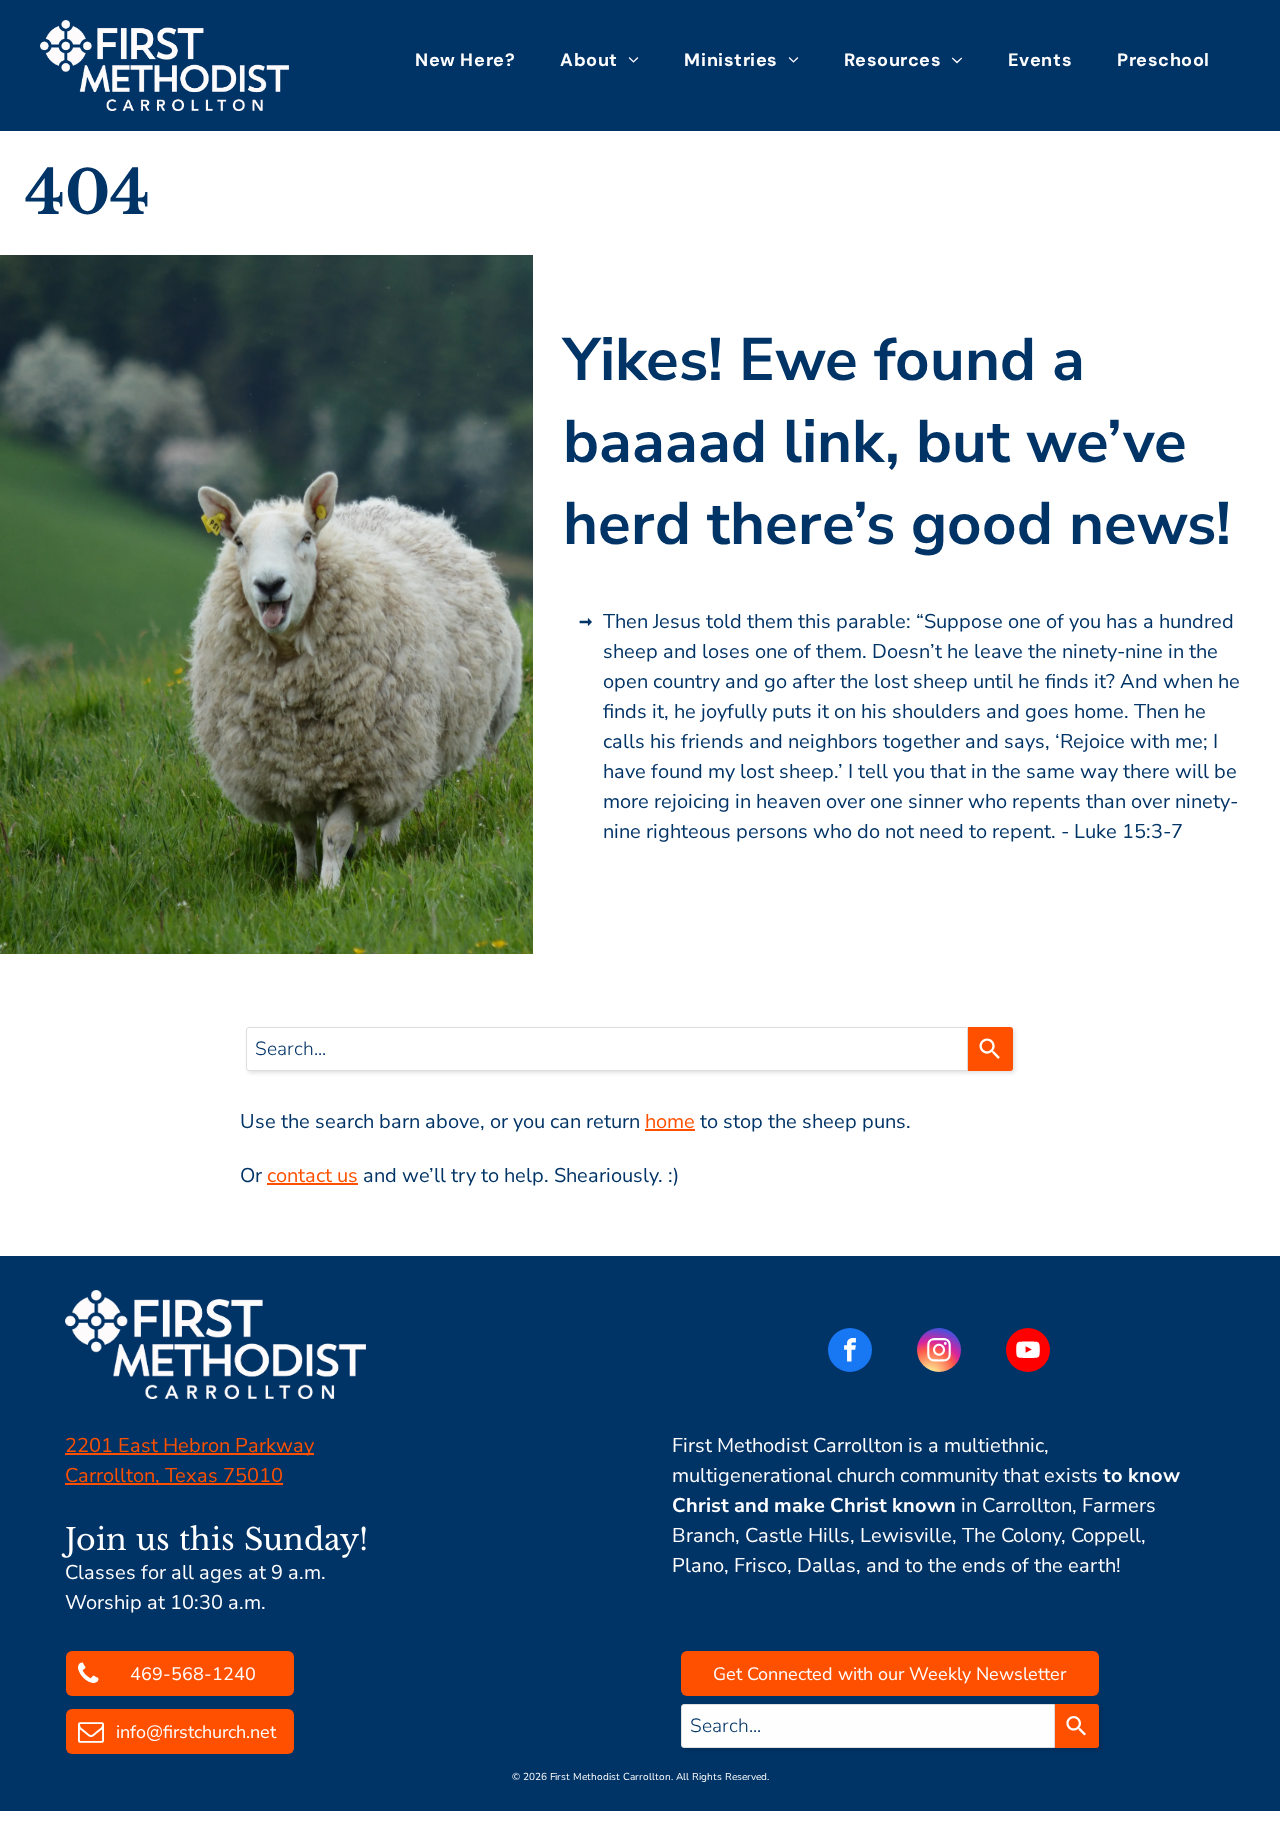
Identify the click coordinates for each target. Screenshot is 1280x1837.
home (670, 1121)
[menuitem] (472, 60)
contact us (312, 1175)
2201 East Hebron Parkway (189, 1445)
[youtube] (1028, 1352)
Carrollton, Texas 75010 (174, 1475)
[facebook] (850, 1352)
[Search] (990, 1049)
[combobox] (607, 1049)
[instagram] (939, 1352)
